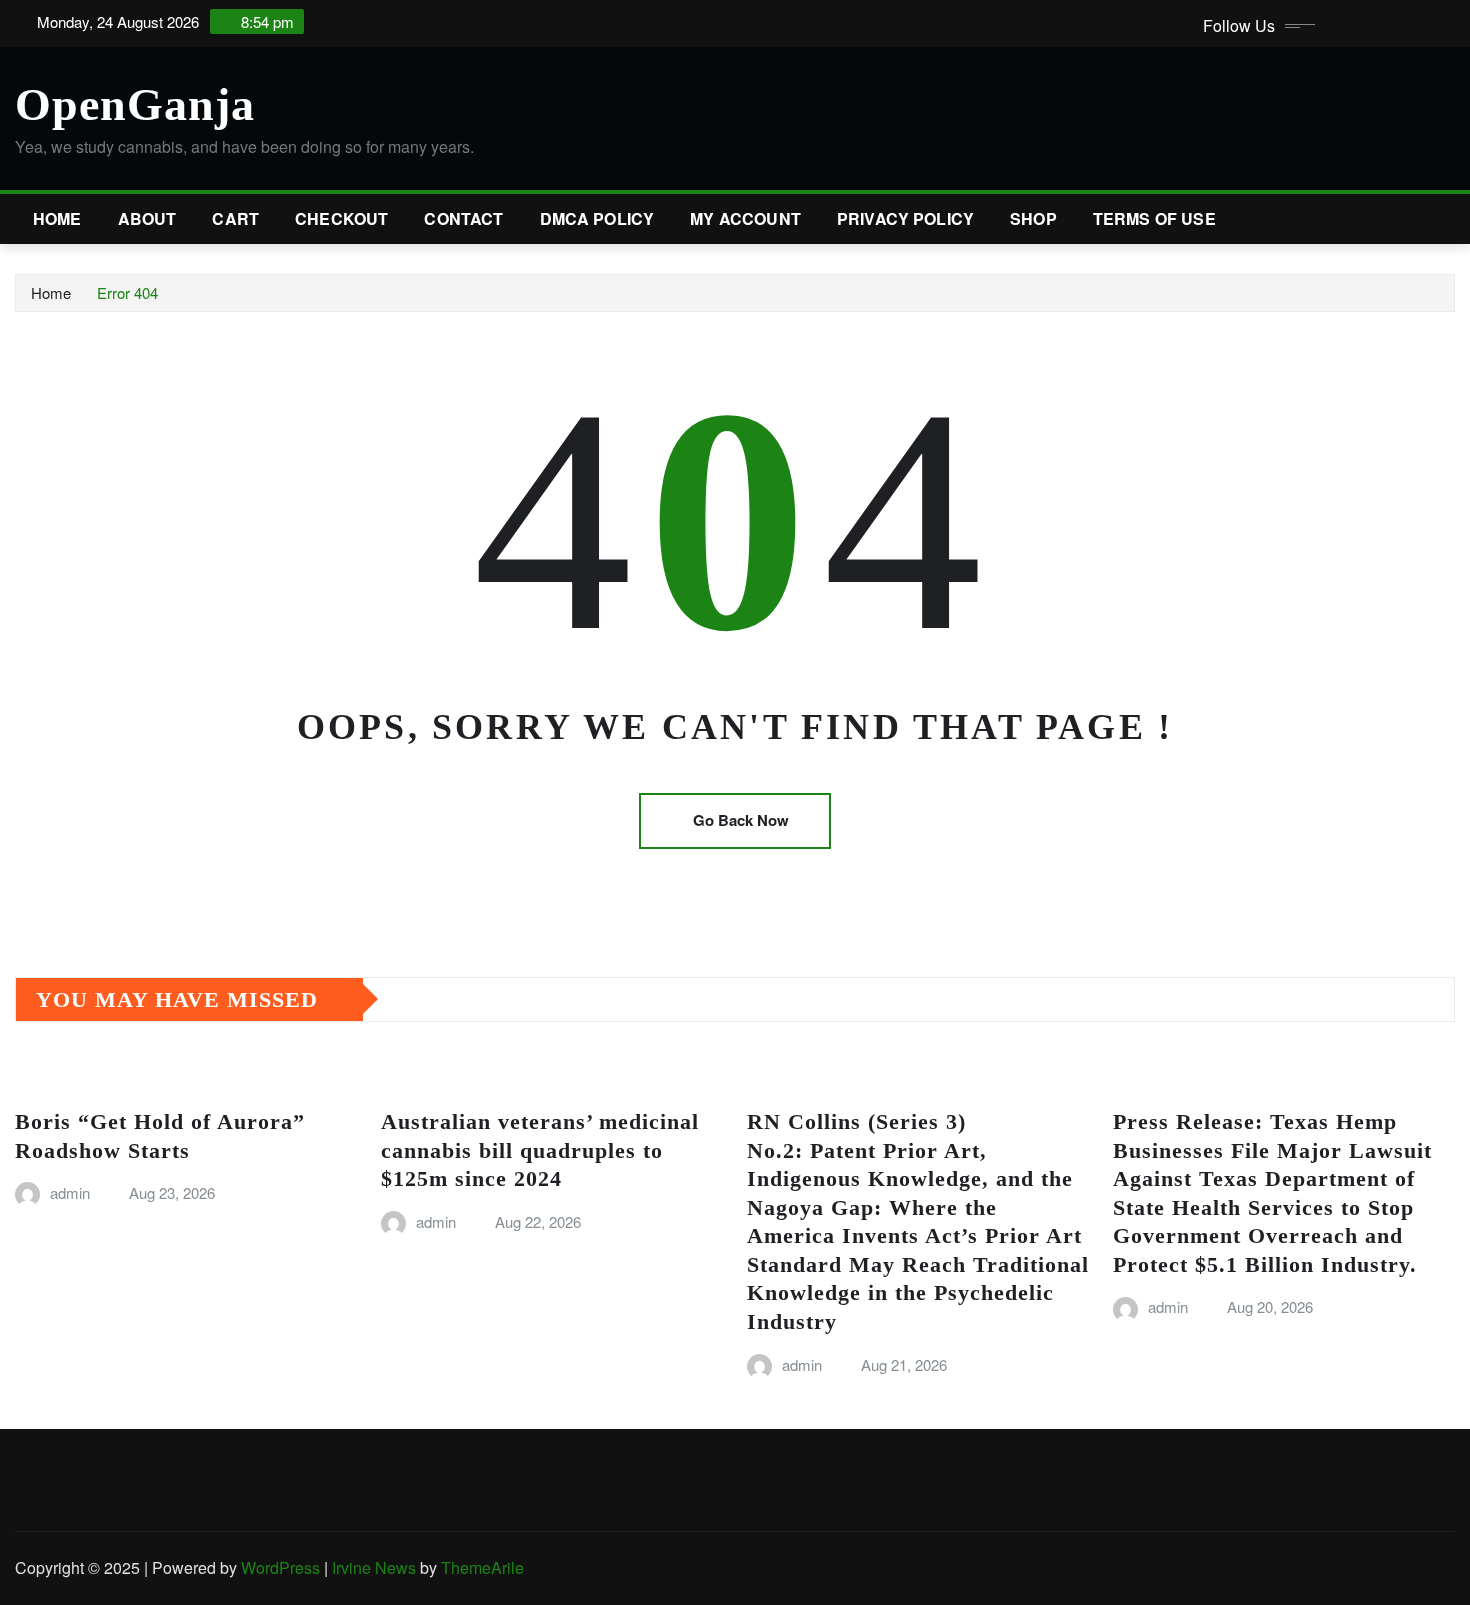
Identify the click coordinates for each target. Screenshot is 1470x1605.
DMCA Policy (597, 218)
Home (57, 218)
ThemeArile (482, 1567)
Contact (463, 218)
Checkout (341, 218)
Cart (235, 218)
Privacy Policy (905, 218)
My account (745, 218)
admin (70, 1192)
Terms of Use (1154, 218)
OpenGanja (135, 104)
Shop (1033, 218)
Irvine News (374, 1567)
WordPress (280, 1567)
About (147, 218)
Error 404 (127, 292)
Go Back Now (741, 820)
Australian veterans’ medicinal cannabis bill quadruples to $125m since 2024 (540, 1150)
